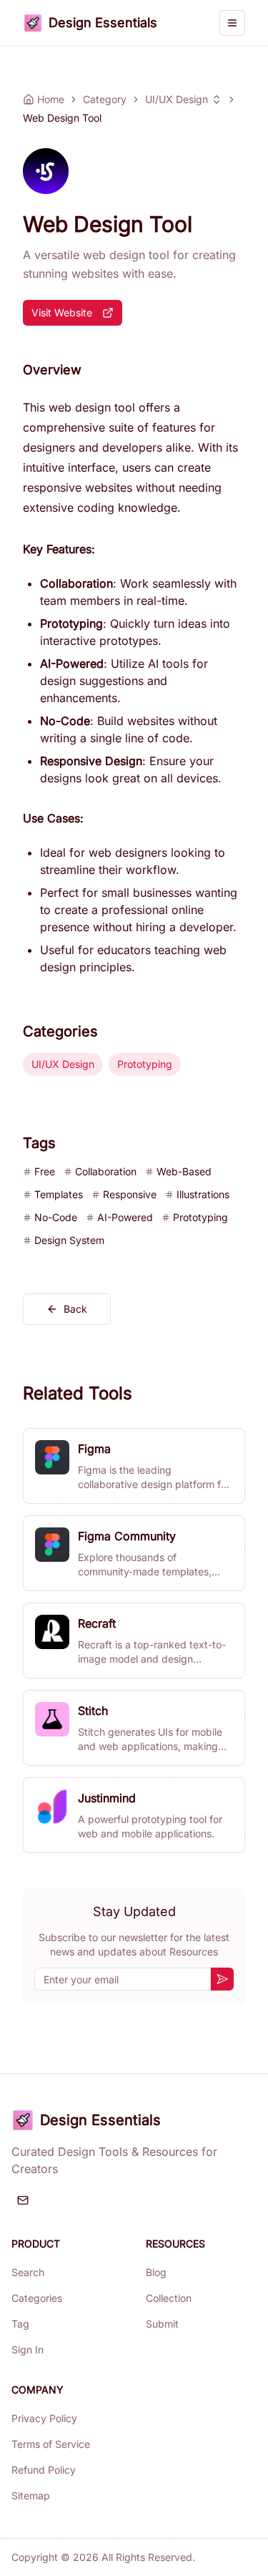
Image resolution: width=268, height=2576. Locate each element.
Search (28, 2272)
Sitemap (31, 2495)
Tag (20, 2324)
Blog (156, 2272)
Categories (37, 2298)
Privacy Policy (44, 2418)
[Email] (23, 2200)
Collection (169, 2298)
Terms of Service (51, 2444)
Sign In (28, 2349)
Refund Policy (44, 2470)
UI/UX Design (177, 99)
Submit (162, 2324)
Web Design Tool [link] (62, 118)
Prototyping (145, 1064)
